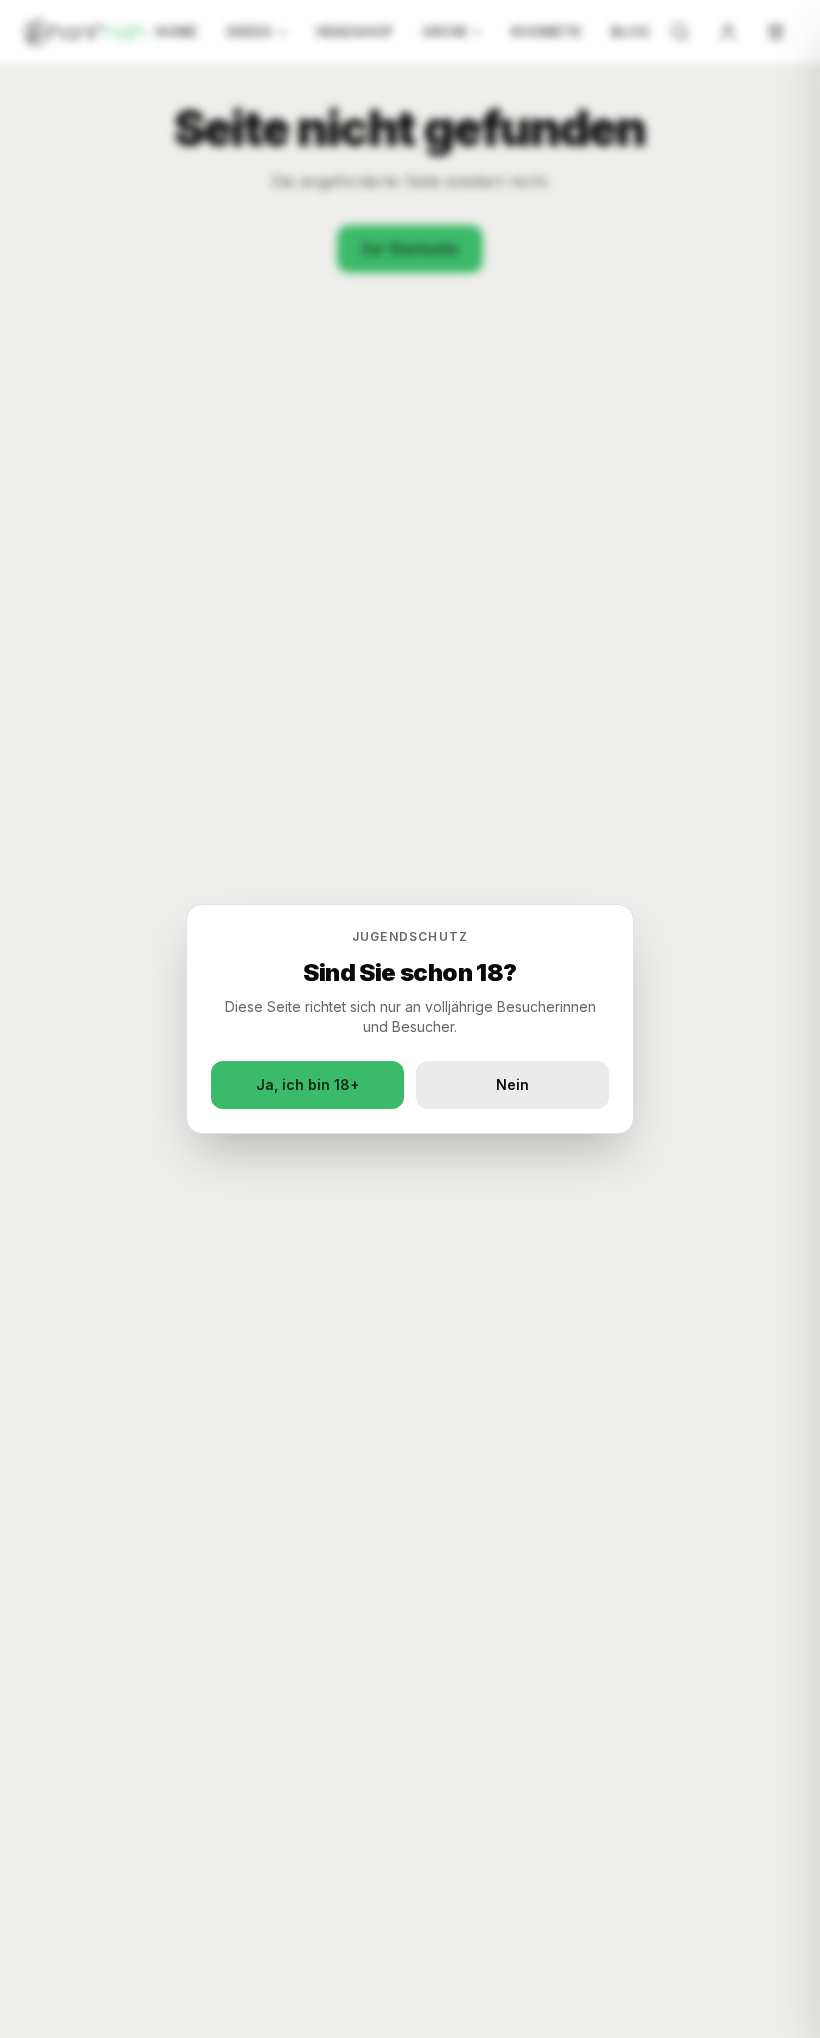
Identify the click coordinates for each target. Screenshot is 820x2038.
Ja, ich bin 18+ (307, 1084)
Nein (512, 1084)
